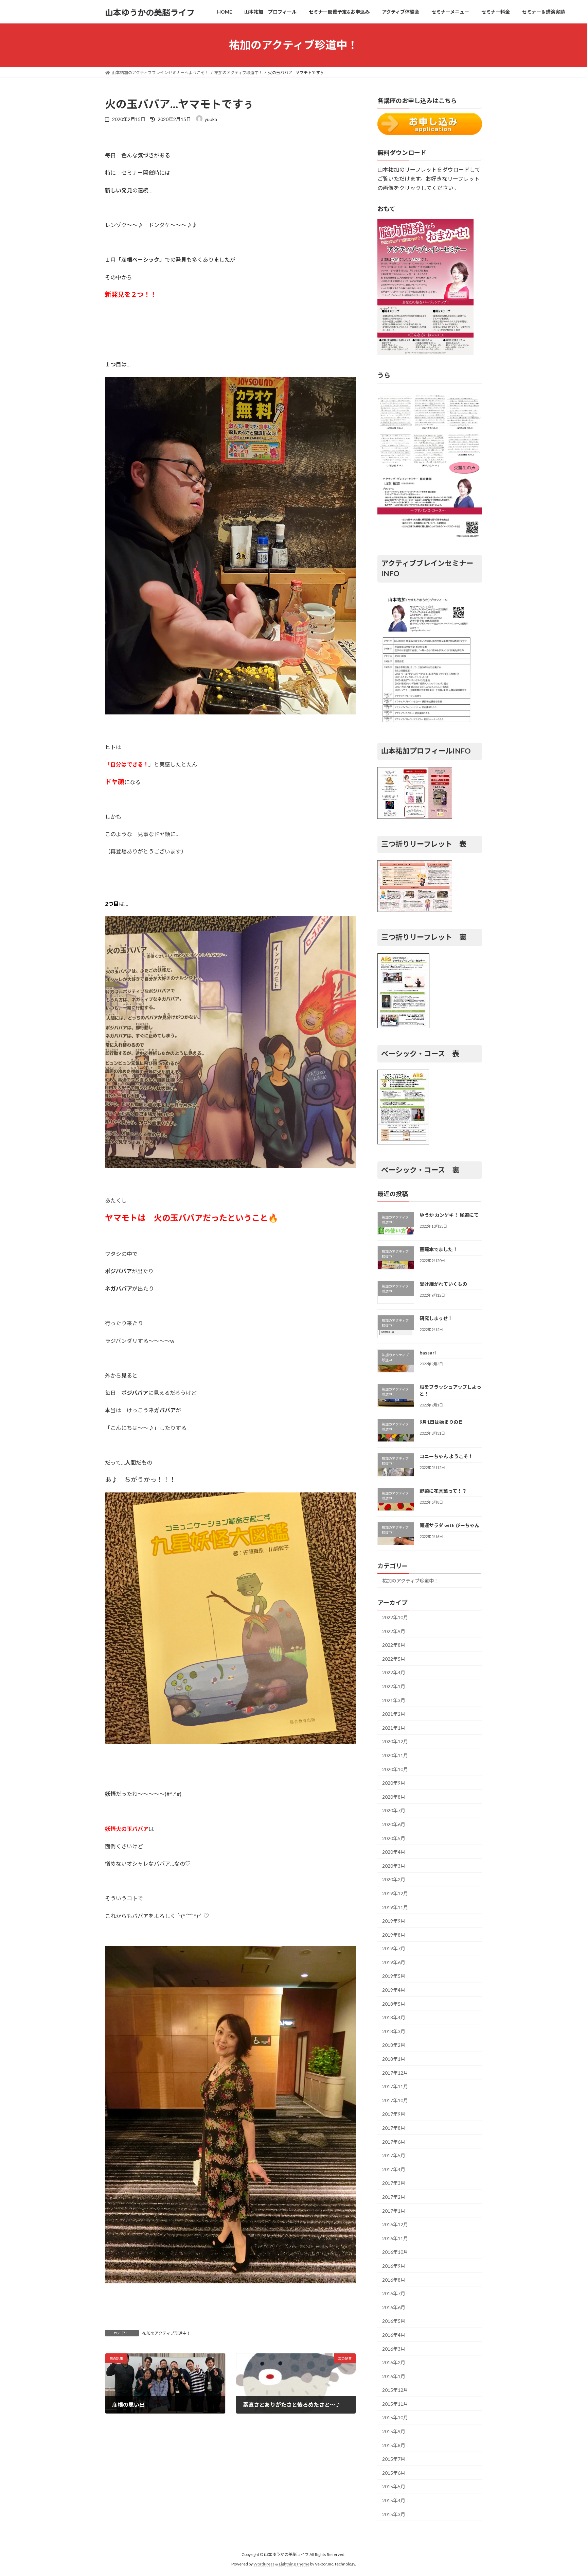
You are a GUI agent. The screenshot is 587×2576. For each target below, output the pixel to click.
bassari (428, 1353)
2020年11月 (395, 1755)
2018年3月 (394, 2031)
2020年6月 (394, 1824)
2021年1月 (394, 1727)
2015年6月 (394, 2473)
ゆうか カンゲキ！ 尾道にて (449, 1215)
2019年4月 (394, 1990)
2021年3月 (394, 1700)
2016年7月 (394, 2293)
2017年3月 (394, 2183)
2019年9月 (394, 1921)
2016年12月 (395, 2224)
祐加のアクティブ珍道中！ (166, 2333)
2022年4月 (394, 1672)
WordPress (264, 2564)
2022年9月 (394, 1631)
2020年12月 (395, 1741)
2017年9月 (394, 2114)
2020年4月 (394, 1852)
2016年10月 (395, 2252)
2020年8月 (394, 1796)
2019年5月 (394, 1976)
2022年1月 (394, 1686)
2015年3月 (394, 2514)
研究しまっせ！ (436, 1318)
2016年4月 (394, 2335)
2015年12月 (395, 2390)
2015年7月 (394, 2459)
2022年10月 (395, 1617)
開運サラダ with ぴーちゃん (449, 1525)
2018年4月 (394, 2017)
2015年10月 (395, 2417)
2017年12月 (395, 2072)
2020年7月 (394, 1810)
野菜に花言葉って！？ (443, 1491)
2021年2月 (394, 1714)
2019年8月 (394, 1934)
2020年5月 (394, 1838)
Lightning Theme (294, 2564)
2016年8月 (394, 2279)
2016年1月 (394, 2376)
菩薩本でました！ (439, 1249)
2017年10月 (395, 2100)
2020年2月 (394, 1879)
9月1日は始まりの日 (441, 1422)
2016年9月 (394, 2266)
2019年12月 (395, 1893)
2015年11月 (395, 2404)
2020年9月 (394, 1783)
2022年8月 (394, 1645)
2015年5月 (394, 2486)
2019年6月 (394, 1962)
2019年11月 (395, 1907)
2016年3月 (394, 2348)
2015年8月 (394, 2445)
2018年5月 (394, 2003)
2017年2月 (394, 2197)
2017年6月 (394, 2141)
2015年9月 (394, 2431)
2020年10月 (395, 1769)
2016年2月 (394, 2362)
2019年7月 (394, 1948)
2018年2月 (394, 2045)
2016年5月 (394, 2321)
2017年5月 (394, 2155)
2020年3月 (394, 1865)
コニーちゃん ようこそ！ (446, 1456)
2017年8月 (394, 2128)
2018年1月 (394, 2059)
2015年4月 (394, 2500)
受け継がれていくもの (443, 1284)
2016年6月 (394, 2307)
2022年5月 (394, 1658)
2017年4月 (394, 2169)
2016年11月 (395, 2238)
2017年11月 (395, 2086)
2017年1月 (394, 2210)
